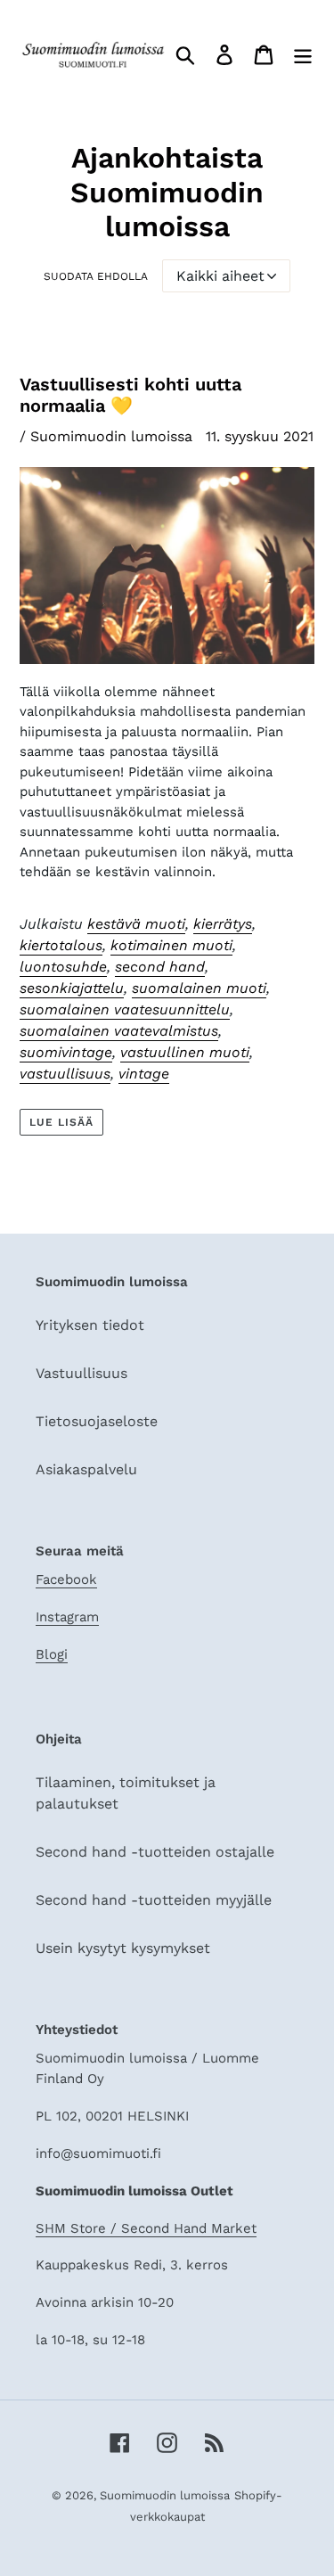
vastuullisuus (65, 1074)
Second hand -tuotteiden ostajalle (155, 1852)
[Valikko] (303, 55)
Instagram (67, 1617)
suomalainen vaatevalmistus (119, 1031)
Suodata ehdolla (96, 276)
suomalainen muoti (199, 988)
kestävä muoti (136, 924)
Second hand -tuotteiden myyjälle (154, 1900)
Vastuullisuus (81, 1373)
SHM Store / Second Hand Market (146, 2228)
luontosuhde (63, 967)
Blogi (52, 1654)
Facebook (66, 1579)
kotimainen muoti (171, 945)
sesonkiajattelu (72, 988)
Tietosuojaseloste (97, 1421)
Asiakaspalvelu (86, 1469)
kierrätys (223, 924)
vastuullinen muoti (185, 1052)
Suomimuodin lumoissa (165, 2495)
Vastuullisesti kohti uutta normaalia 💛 (130, 395)
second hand (160, 967)
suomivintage (66, 1052)
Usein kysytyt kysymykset (123, 1948)
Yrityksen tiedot (90, 1325)
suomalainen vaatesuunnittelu (125, 1009)
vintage (144, 1074)
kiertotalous (61, 945)
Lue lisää (61, 1122)
